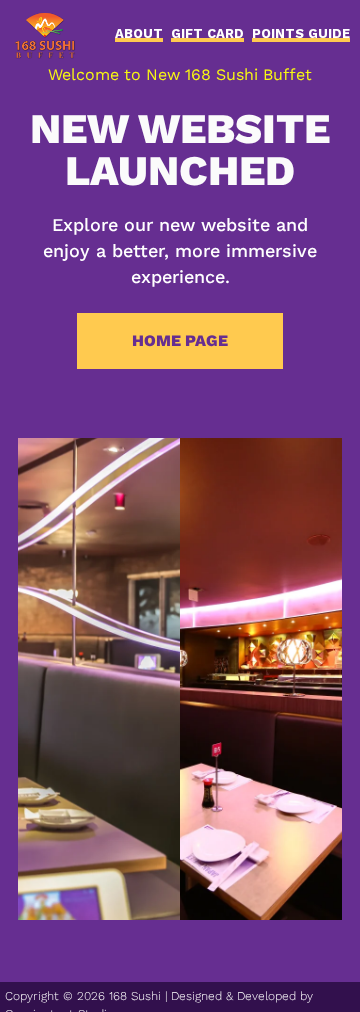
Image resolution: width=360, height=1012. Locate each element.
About (139, 35)
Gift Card (207, 35)
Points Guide (301, 35)
